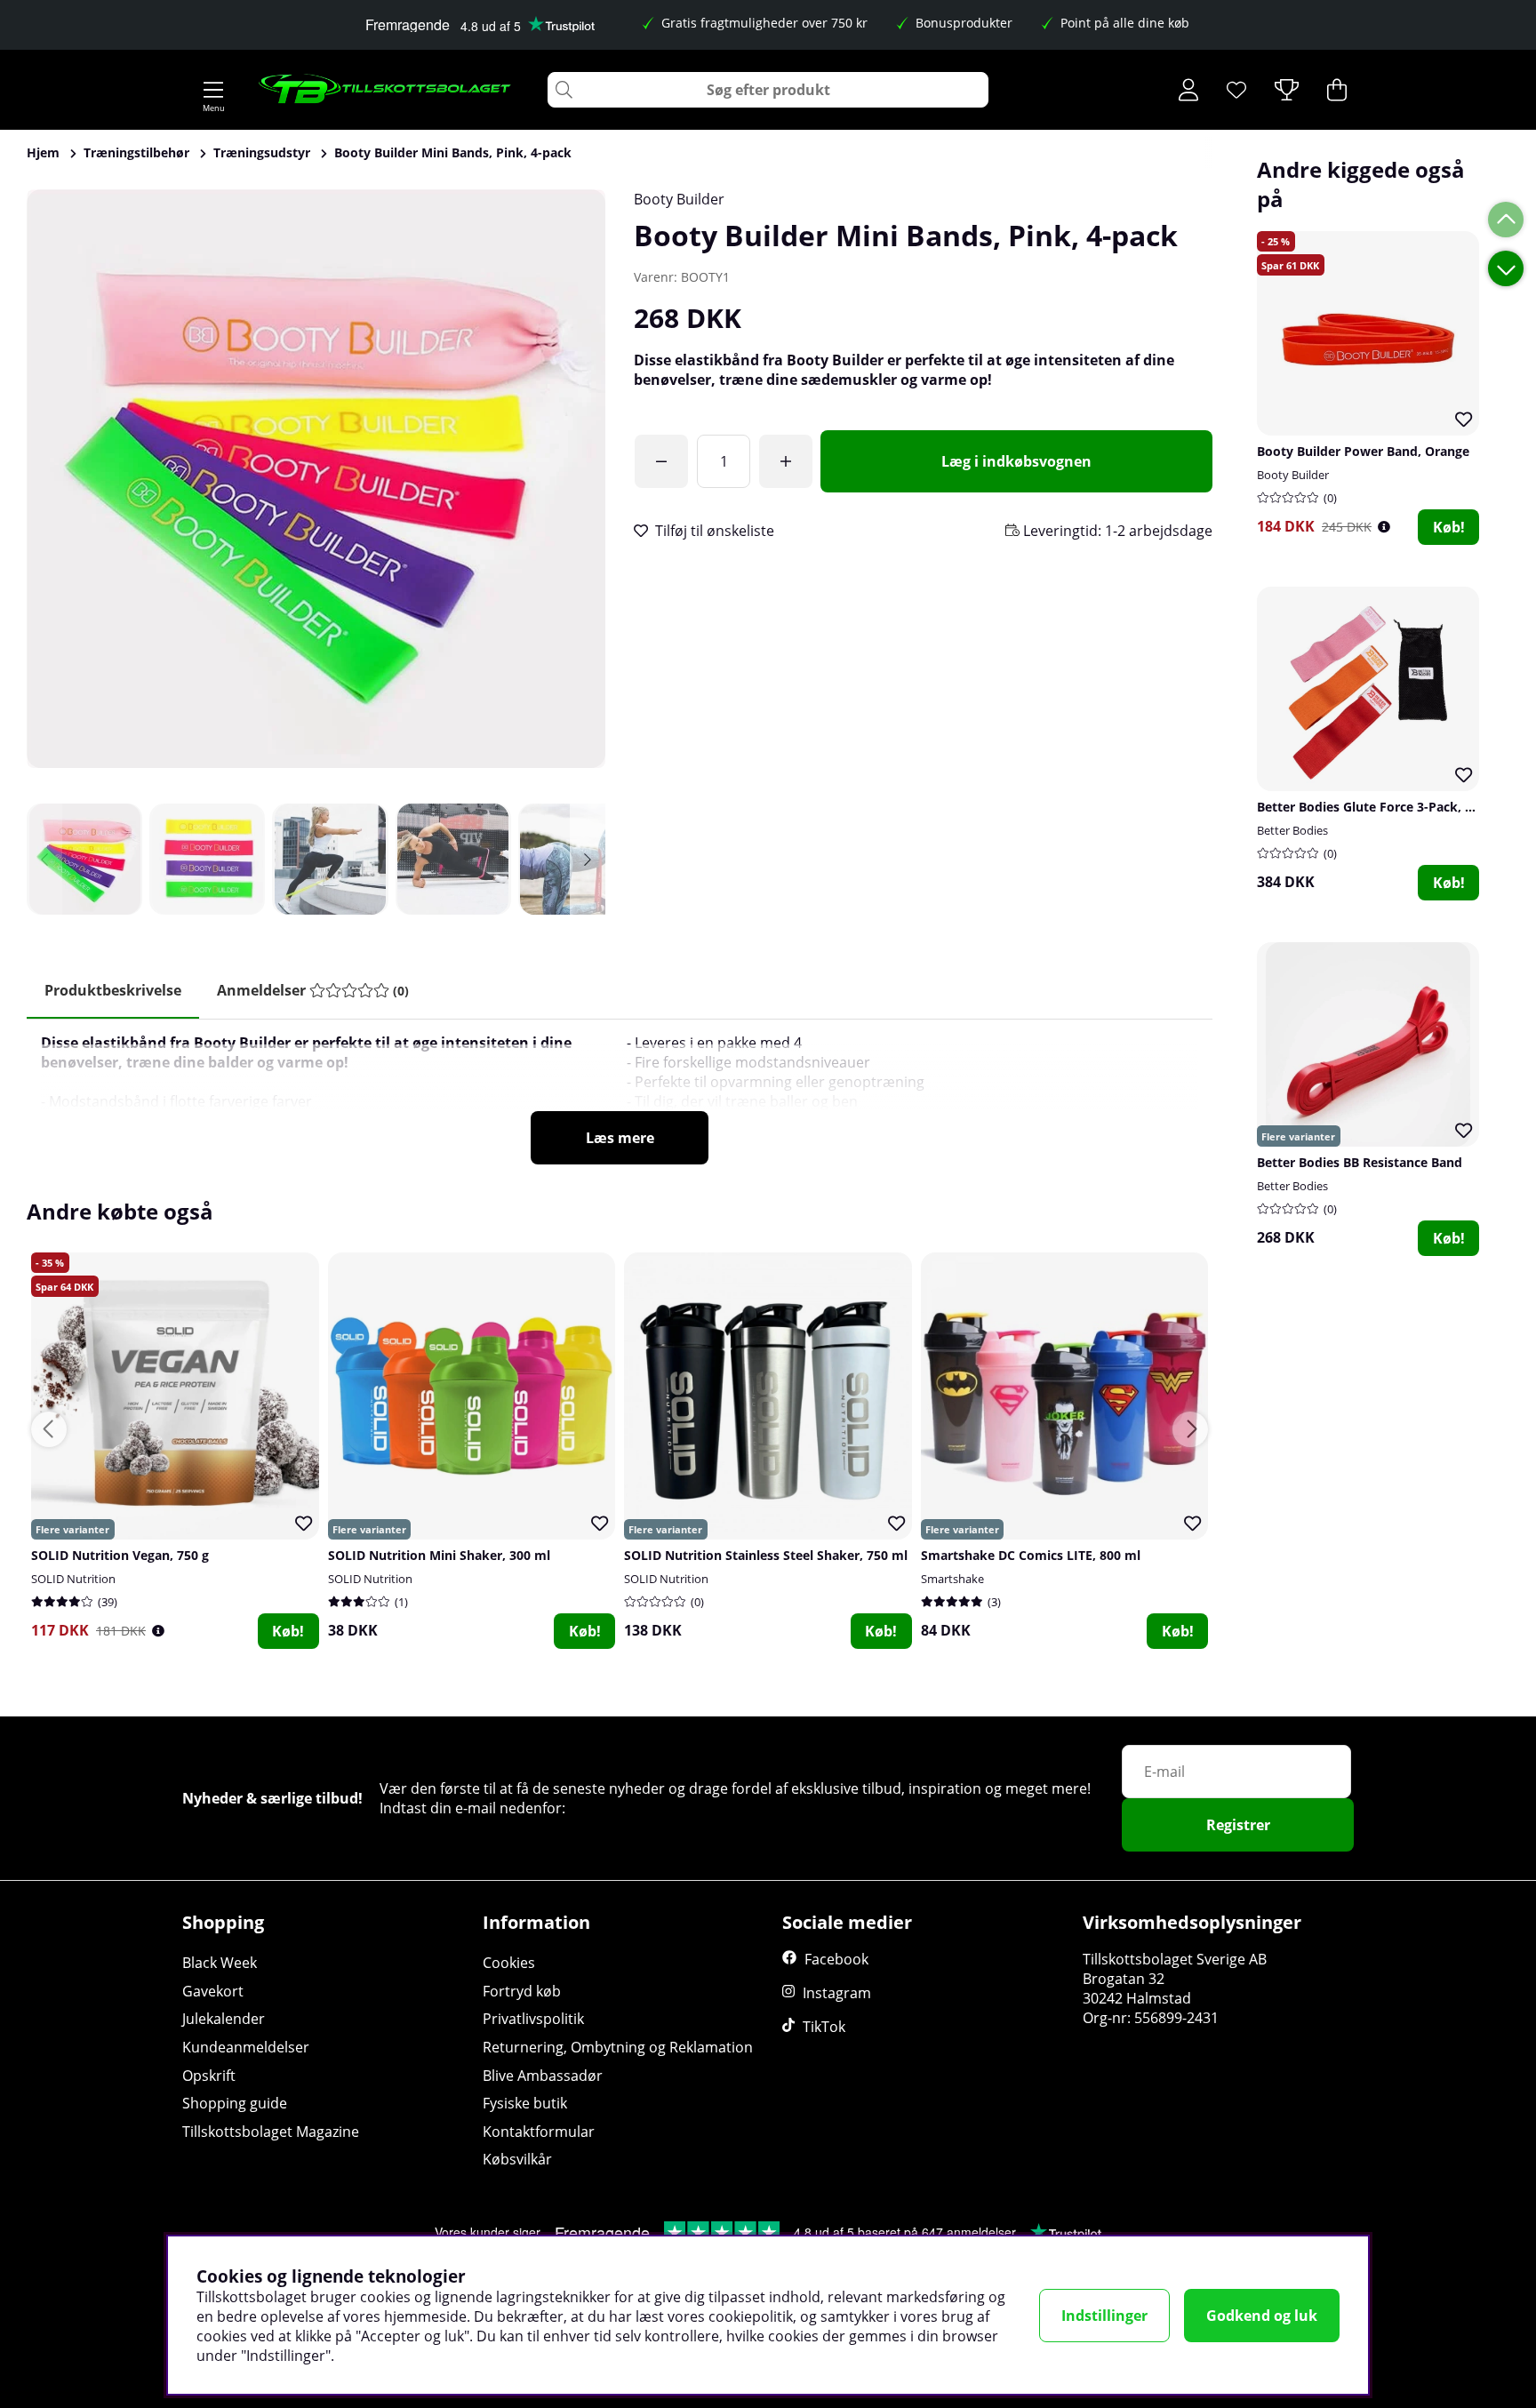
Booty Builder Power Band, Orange (1363, 451)
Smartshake (952, 1579)
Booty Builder (679, 199)
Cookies (509, 1963)
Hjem (43, 152)
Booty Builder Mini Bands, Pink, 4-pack (453, 152)
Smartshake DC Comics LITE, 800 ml (1031, 1555)
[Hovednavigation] (213, 90)
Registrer (1238, 1825)
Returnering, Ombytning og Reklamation (618, 2047)
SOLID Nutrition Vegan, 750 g (120, 1555)
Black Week (220, 1963)
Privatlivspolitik (533, 2019)
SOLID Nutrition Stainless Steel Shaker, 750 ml (766, 1555)
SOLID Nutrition (73, 1579)
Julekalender (224, 2019)
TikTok (824, 2027)
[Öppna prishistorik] (1384, 527)
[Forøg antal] (786, 461)
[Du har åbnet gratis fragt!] (661, 461)
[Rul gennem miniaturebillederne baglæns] (44, 859)
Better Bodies (1292, 830)
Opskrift (209, 2076)
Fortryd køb (522, 1991)
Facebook (836, 1959)
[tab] (313, 991)
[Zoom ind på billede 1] (316, 479)
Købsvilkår (517, 2159)
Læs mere (620, 1138)
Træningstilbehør (136, 152)
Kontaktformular (539, 2132)
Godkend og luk (1262, 2316)
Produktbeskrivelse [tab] (113, 990)
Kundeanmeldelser (246, 2047)
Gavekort (213, 1991)
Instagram (837, 1993)
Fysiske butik (525, 2103)
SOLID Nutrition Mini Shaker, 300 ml (439, 1555)
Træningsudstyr (262, 152)
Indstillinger (1104, 2316)
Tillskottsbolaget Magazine (271, 2132)
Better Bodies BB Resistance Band (1360, 1162)
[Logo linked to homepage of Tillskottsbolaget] (385, 90)
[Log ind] (1188, 90)
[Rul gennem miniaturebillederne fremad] (588, 859)
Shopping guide (235, 2103)
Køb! (1449, 527)
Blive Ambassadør (543, 2076)
